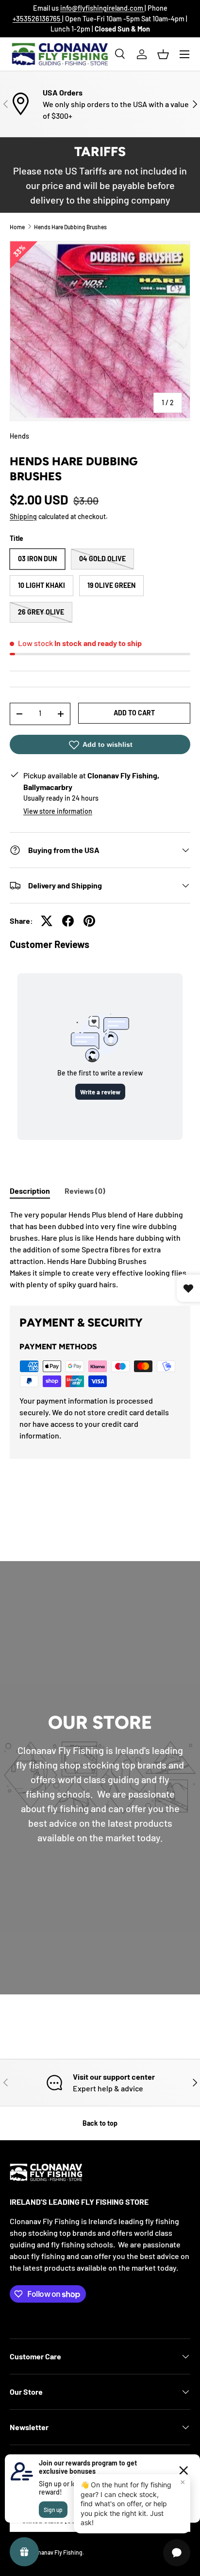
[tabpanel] (100, 1249)
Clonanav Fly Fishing (56, 2552)
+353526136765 (37, 19)
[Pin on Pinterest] (89, 921)
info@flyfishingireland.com (102, 8)
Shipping (23, 516)
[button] (163, 54)
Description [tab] (30, 1191)
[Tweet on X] (47, 921)
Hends (19, 436)
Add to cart (134, 713)
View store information (58, 811)
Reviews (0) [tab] (85, 1191)
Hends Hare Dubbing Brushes (70, 227)
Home (17, 227)
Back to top (100, 2123)
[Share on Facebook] (68, 921)
